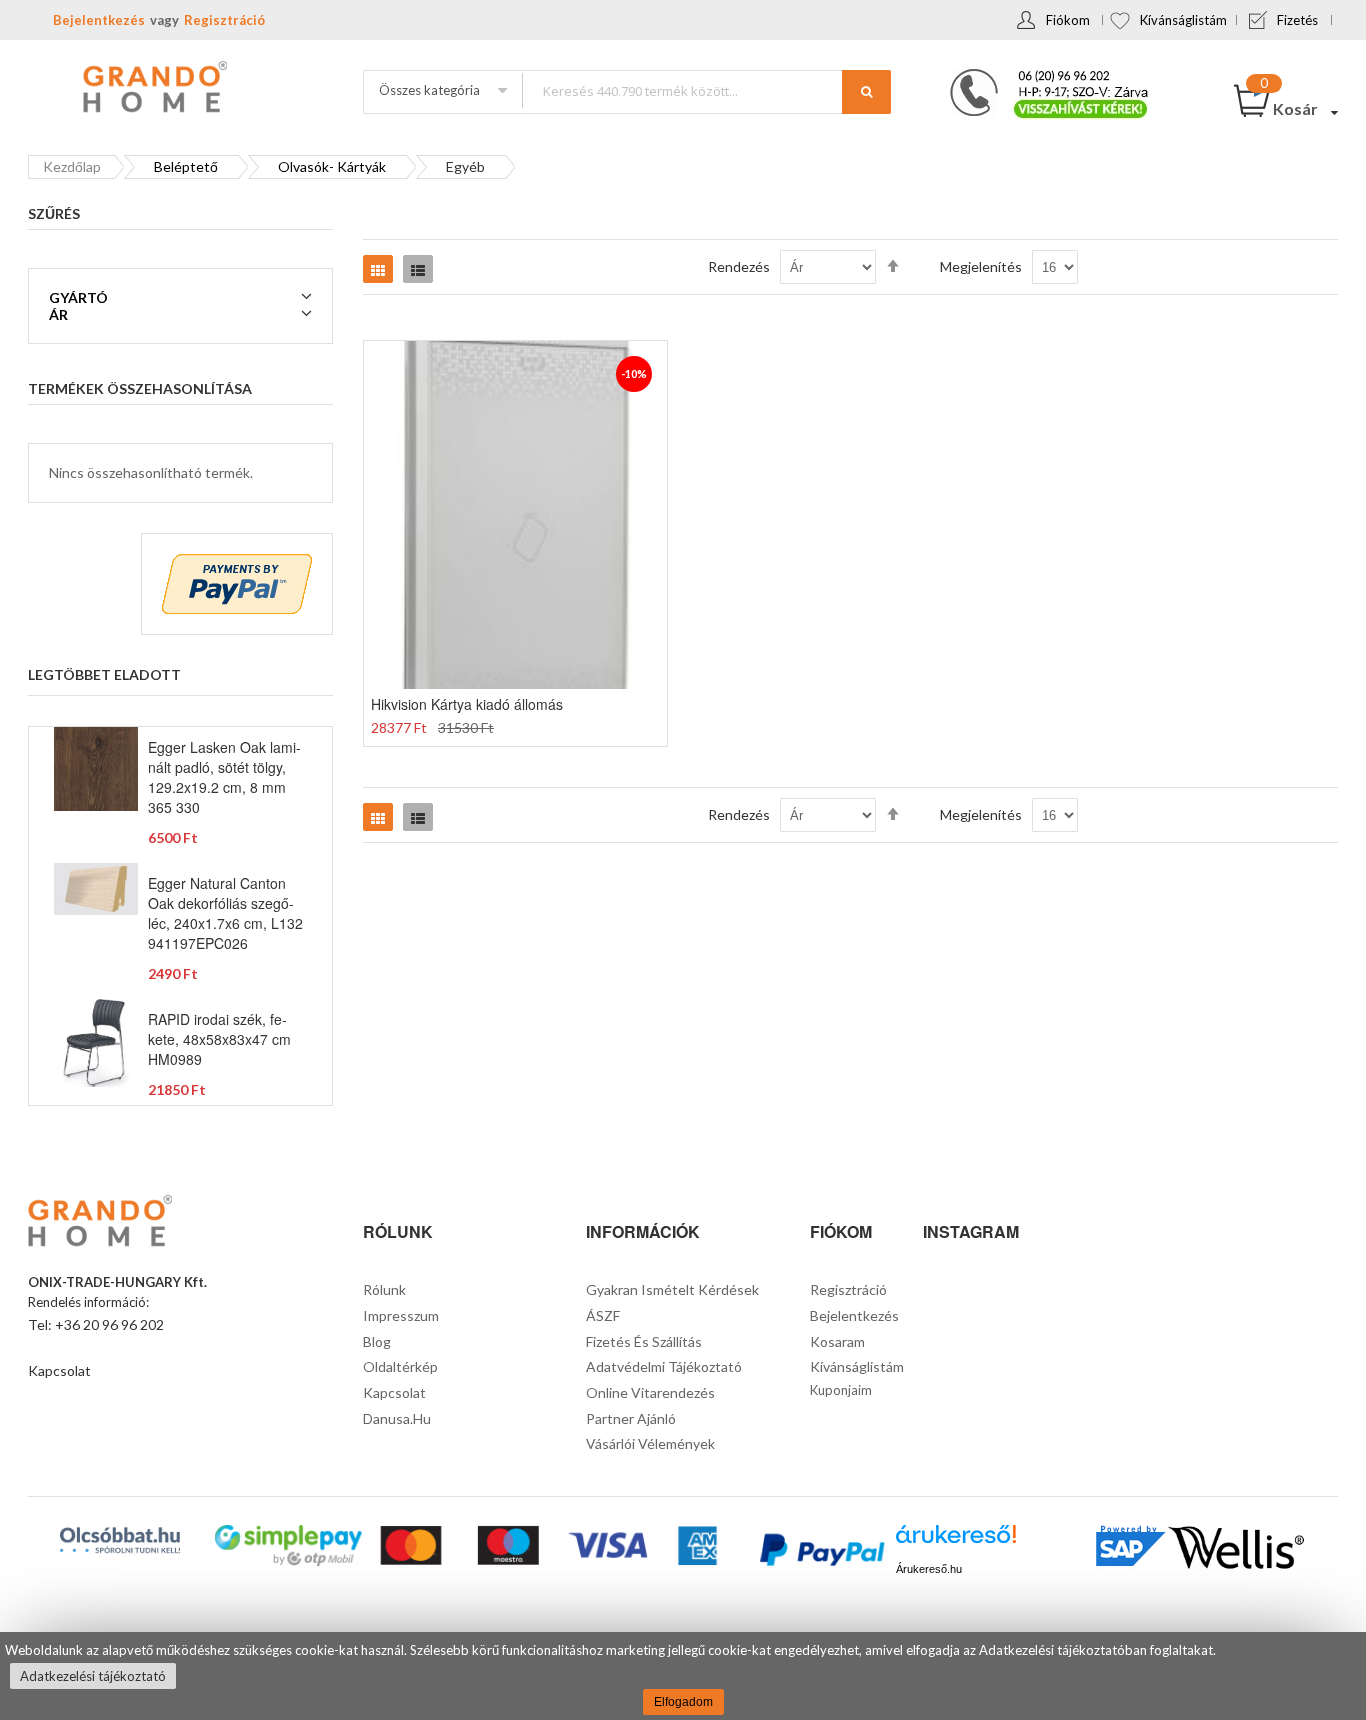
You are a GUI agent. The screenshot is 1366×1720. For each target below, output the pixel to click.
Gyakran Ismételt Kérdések (672, 1289)
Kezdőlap (72, 166)
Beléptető (186, 166)
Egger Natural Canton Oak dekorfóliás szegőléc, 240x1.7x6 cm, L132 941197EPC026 (225, 913)
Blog (377, 1341)
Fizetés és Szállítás (644, 1341)
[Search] (866, 92)
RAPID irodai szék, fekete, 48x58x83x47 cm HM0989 (219, 1039)
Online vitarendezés (650, 1392)
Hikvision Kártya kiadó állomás (467, 704)
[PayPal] (820, 1552)
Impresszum (401, 1315)
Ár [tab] (58, 314)
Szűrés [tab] (54, 213)
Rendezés (739, 266)
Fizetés (1297, 20)
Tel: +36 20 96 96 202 (96, 1324)
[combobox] (706, 90)
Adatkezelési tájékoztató (93, 1676)
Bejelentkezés (99, 20)
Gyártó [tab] (78, 297)
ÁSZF (603, 1315)
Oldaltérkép (400, 1366)
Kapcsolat (59, 1370)
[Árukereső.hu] (956, 1541)
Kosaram (837, 1341)
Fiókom (1068, 20)
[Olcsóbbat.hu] (120, 1540)
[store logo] (153, 89)
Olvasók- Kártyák (332, 166)
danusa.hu (397, 1418)
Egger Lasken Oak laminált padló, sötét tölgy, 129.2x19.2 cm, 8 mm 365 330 (224, 777)
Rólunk (384, 1289)
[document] (683, 1676)
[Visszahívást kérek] (1041, 75)
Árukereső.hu (929, 1569)
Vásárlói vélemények (650, 1443)
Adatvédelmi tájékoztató (664, 1366)
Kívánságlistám (1183, 20)
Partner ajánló (631, 1418)
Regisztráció (224, 20)
